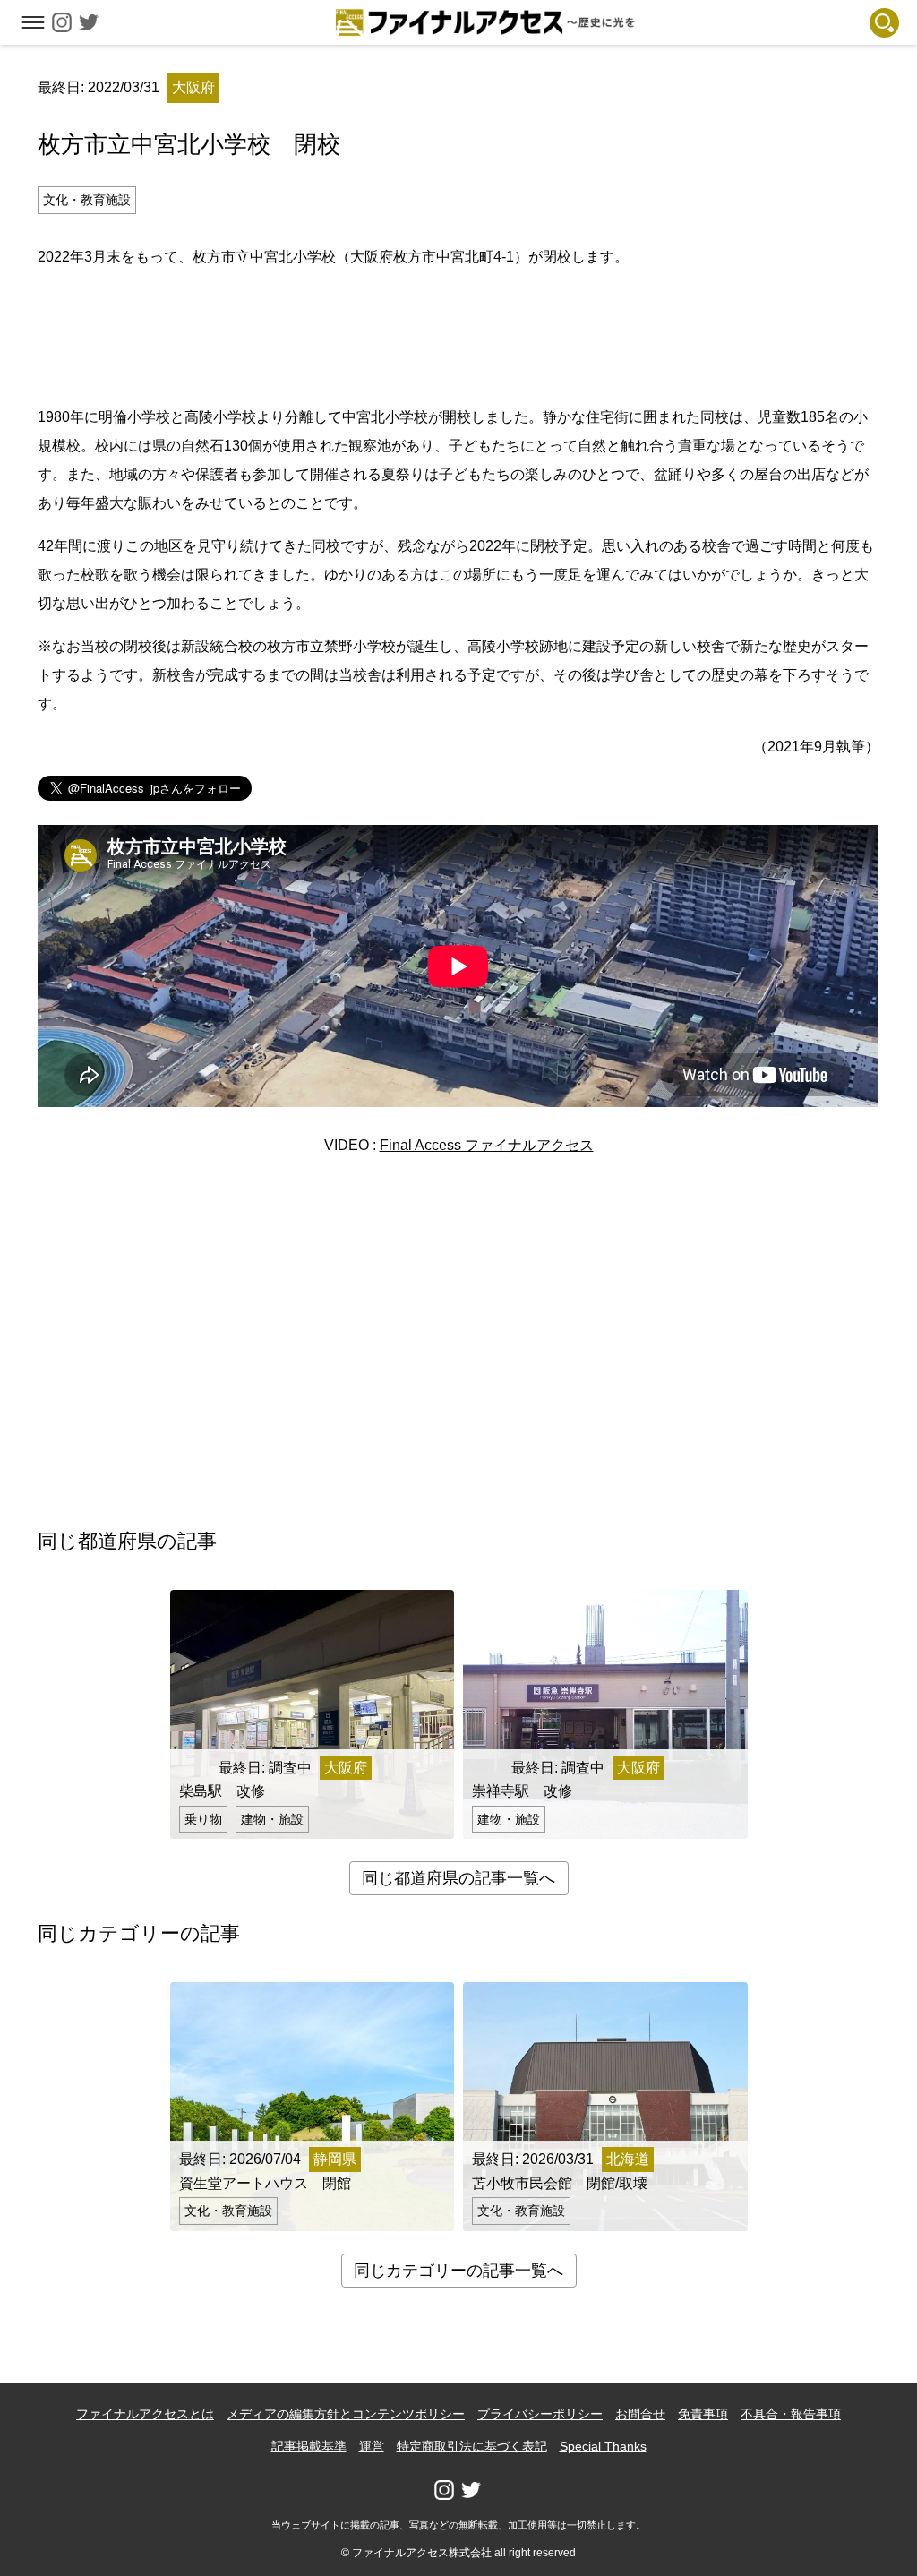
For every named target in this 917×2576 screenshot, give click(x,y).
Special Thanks (603, 2446)
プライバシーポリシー (540, 2414)
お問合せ (640, 2414)
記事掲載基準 (309, 2446)
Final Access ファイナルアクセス (487, 1145)
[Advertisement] (458, 334)
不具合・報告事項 (791, 2414)
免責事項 (703, 2414)
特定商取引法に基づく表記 (472, 2446)
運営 (372, 2446)
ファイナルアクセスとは (145, 2414)
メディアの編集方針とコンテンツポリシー (346, 2414)
